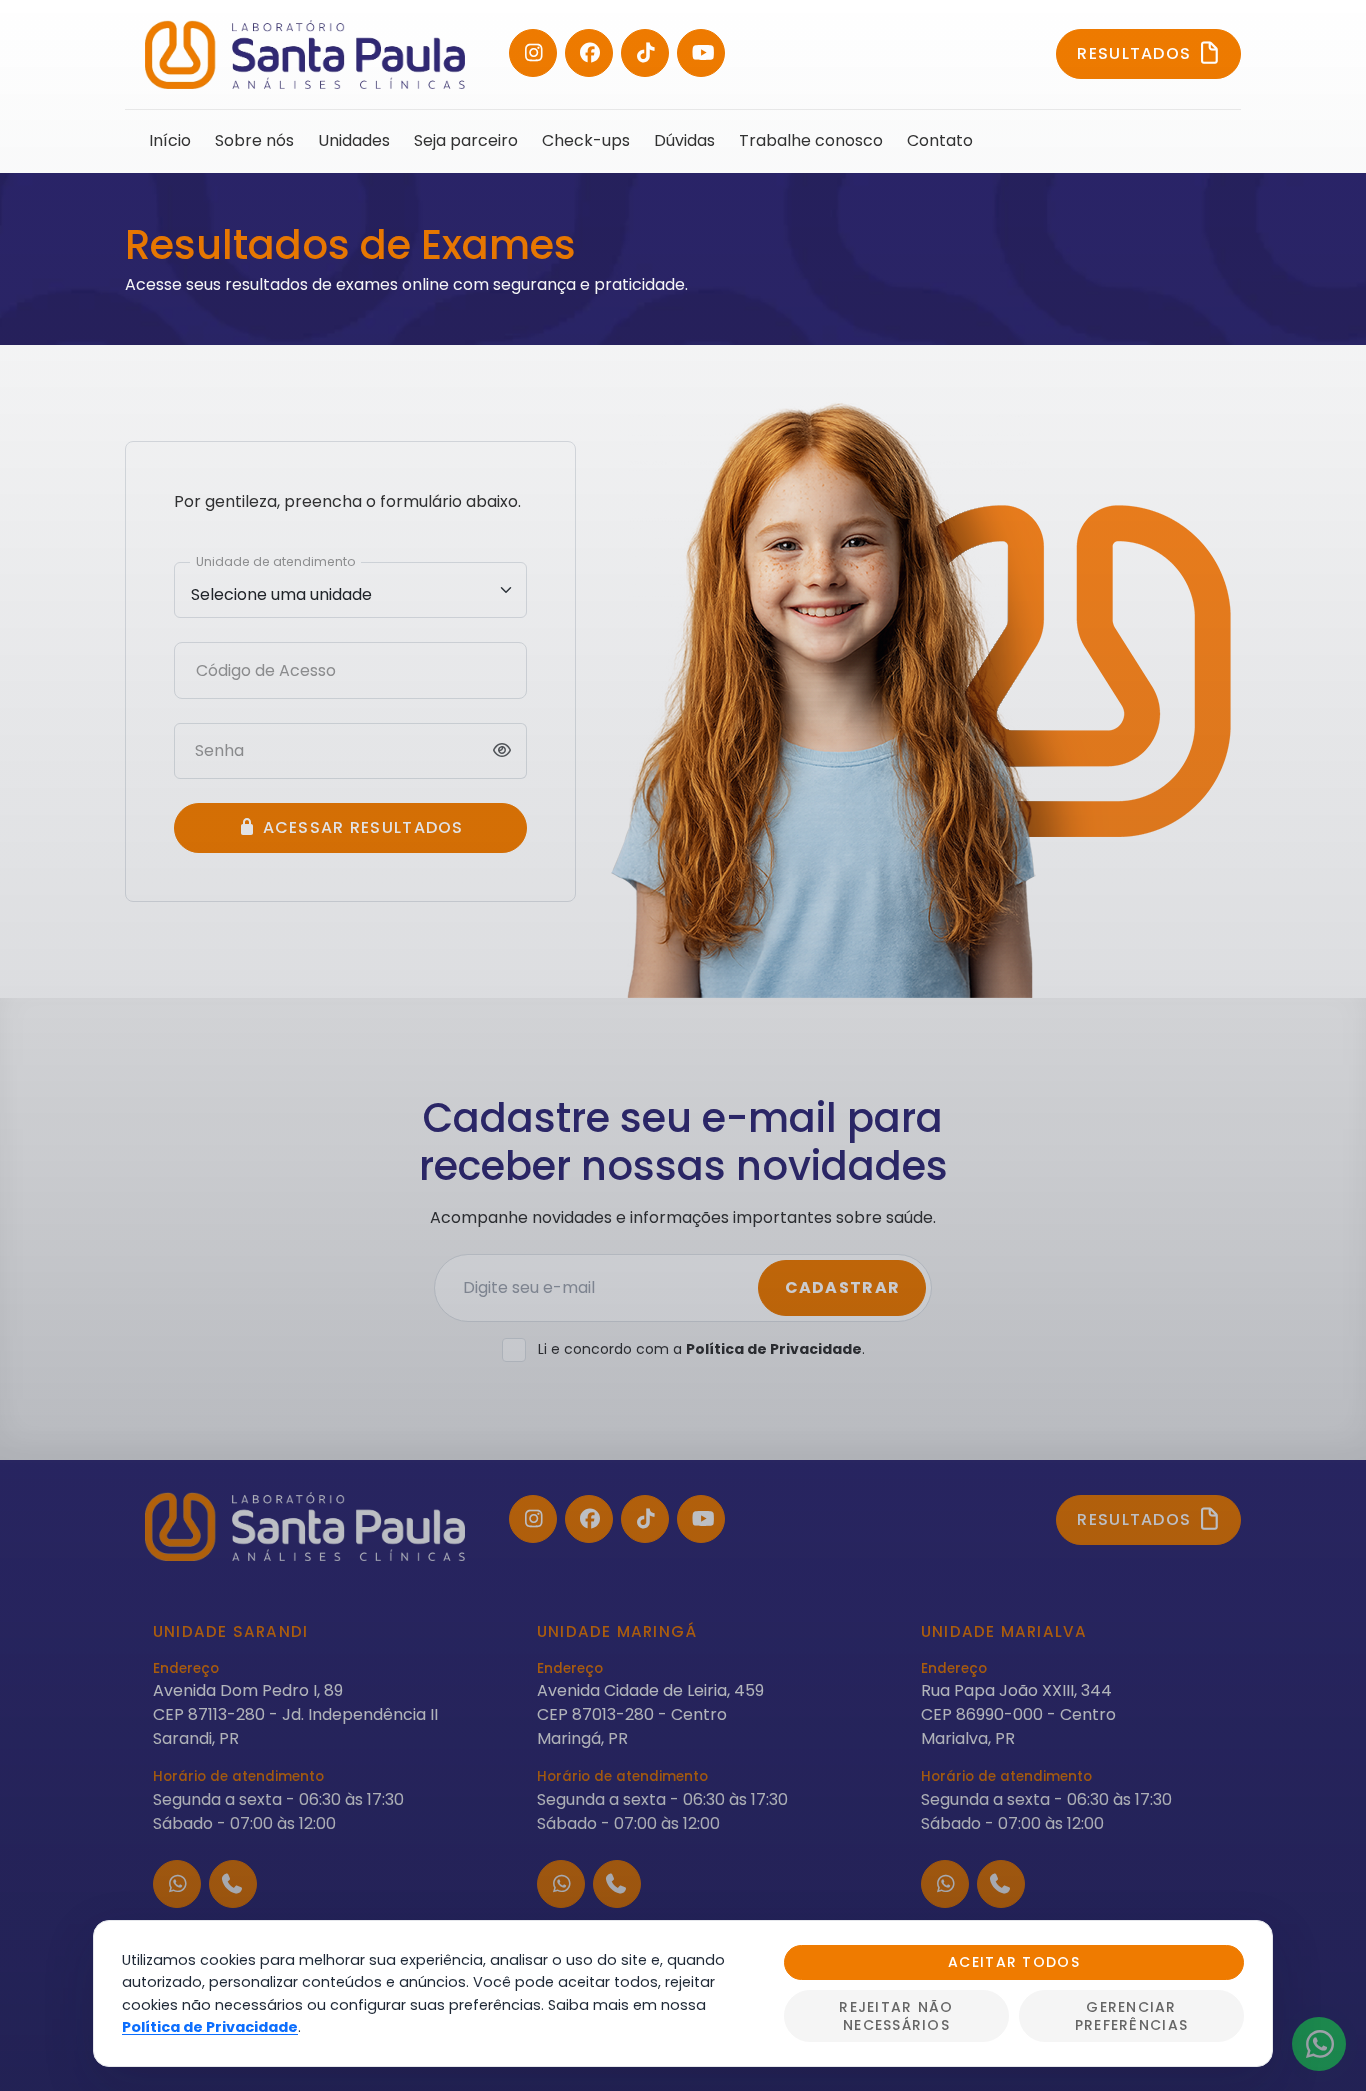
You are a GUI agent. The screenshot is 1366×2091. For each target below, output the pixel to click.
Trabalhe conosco (811, 140)
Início (170, 140)
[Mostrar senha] (502, 750)
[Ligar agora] (233, 1884)
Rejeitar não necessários (896, 2016)
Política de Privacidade (774, 1349)
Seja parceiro (466, 140)
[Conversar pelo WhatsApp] (177, 1884)
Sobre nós (254, 140)
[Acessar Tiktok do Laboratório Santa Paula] (645, 53)
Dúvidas (684, 140)
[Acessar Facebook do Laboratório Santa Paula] (589, 53)
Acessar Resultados (360, 827)
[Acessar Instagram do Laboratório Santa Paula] (533, 53)
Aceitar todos (1014, 1962)
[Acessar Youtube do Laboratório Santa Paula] (701, 53)
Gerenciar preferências (1131, 2016)
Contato (940, 140)
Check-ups (586, 140)
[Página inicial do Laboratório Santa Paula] (305, 54)
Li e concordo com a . (701, 1349)
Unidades (354, 140)
